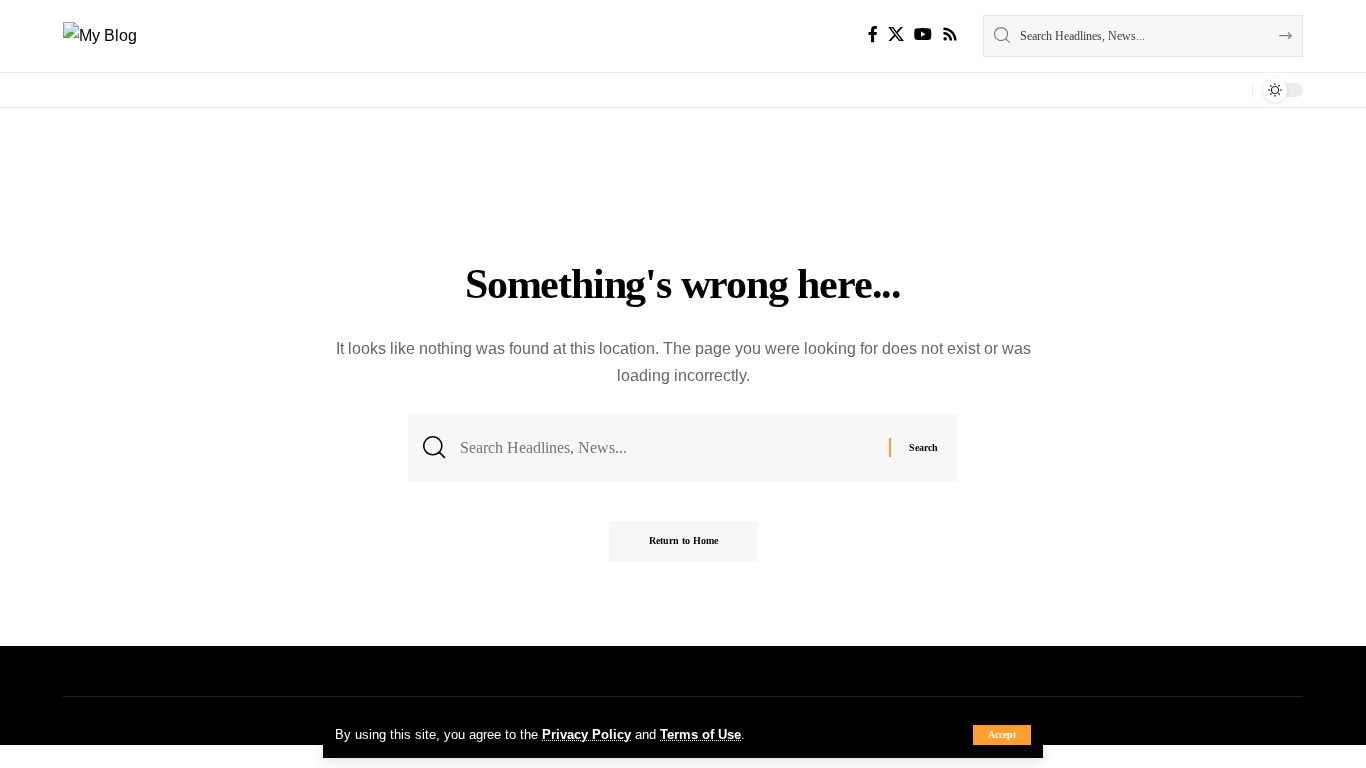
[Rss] (950, 34)
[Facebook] (873, 34)
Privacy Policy (586, 734)
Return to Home (683, 540)
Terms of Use (700, 734)
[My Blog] (100, 35)
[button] (1002, 735)
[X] (896, 34)
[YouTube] (923, 34)
